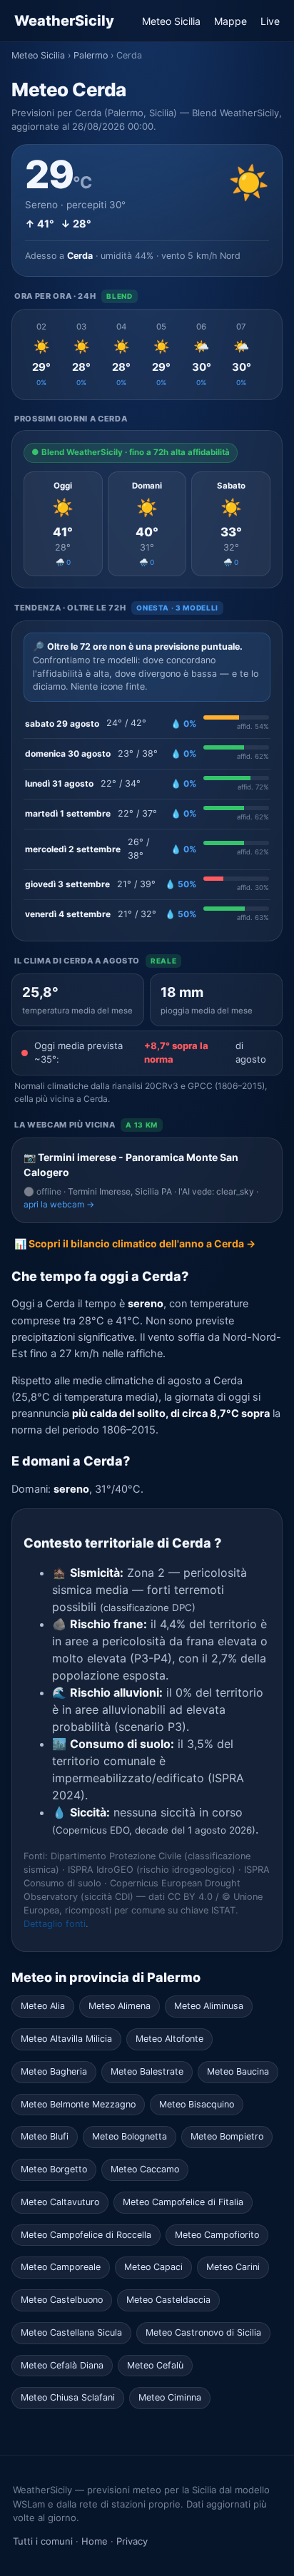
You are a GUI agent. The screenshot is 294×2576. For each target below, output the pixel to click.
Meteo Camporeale (61, 2267)
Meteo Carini (233, 2267)
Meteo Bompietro (227, 2136)
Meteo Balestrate (147, 2071)
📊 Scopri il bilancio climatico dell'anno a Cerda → (135, 1243)
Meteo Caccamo (145, 2169)
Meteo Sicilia (171, 21)
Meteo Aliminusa (209, 2006)
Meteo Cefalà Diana (62, 2365)
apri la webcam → (59, 1204)
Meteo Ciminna (170, 2397)
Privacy (132, 2541)
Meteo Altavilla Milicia (66, 2039)
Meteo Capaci (153, 2267)
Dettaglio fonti (55, 1924)
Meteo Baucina (238, 2071)
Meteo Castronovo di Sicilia (203, 2332)
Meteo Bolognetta (130, 2136)
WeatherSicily (64, 21)
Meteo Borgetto (54, 2169)
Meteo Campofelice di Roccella (86, 2235)
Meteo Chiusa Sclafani (68, 2397)
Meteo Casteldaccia (168, 2300)
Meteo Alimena (120, 2006)
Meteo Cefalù (155, 2365)
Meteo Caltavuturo (60, 2202)
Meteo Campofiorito (217, 2235)
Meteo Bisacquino (197, 2104)
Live (270, 21)
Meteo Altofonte (169, 2039)
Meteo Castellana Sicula (71, 2332)
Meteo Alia (43, 2006)
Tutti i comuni (43, 2541)
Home (95, 2541)
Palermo (91, 55)
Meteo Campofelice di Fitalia (183, 2202)
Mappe (230, 21)
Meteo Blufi (45, 2136)
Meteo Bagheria (54, 2071)
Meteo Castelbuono (62, 2300)
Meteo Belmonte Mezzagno (78, 2104)
